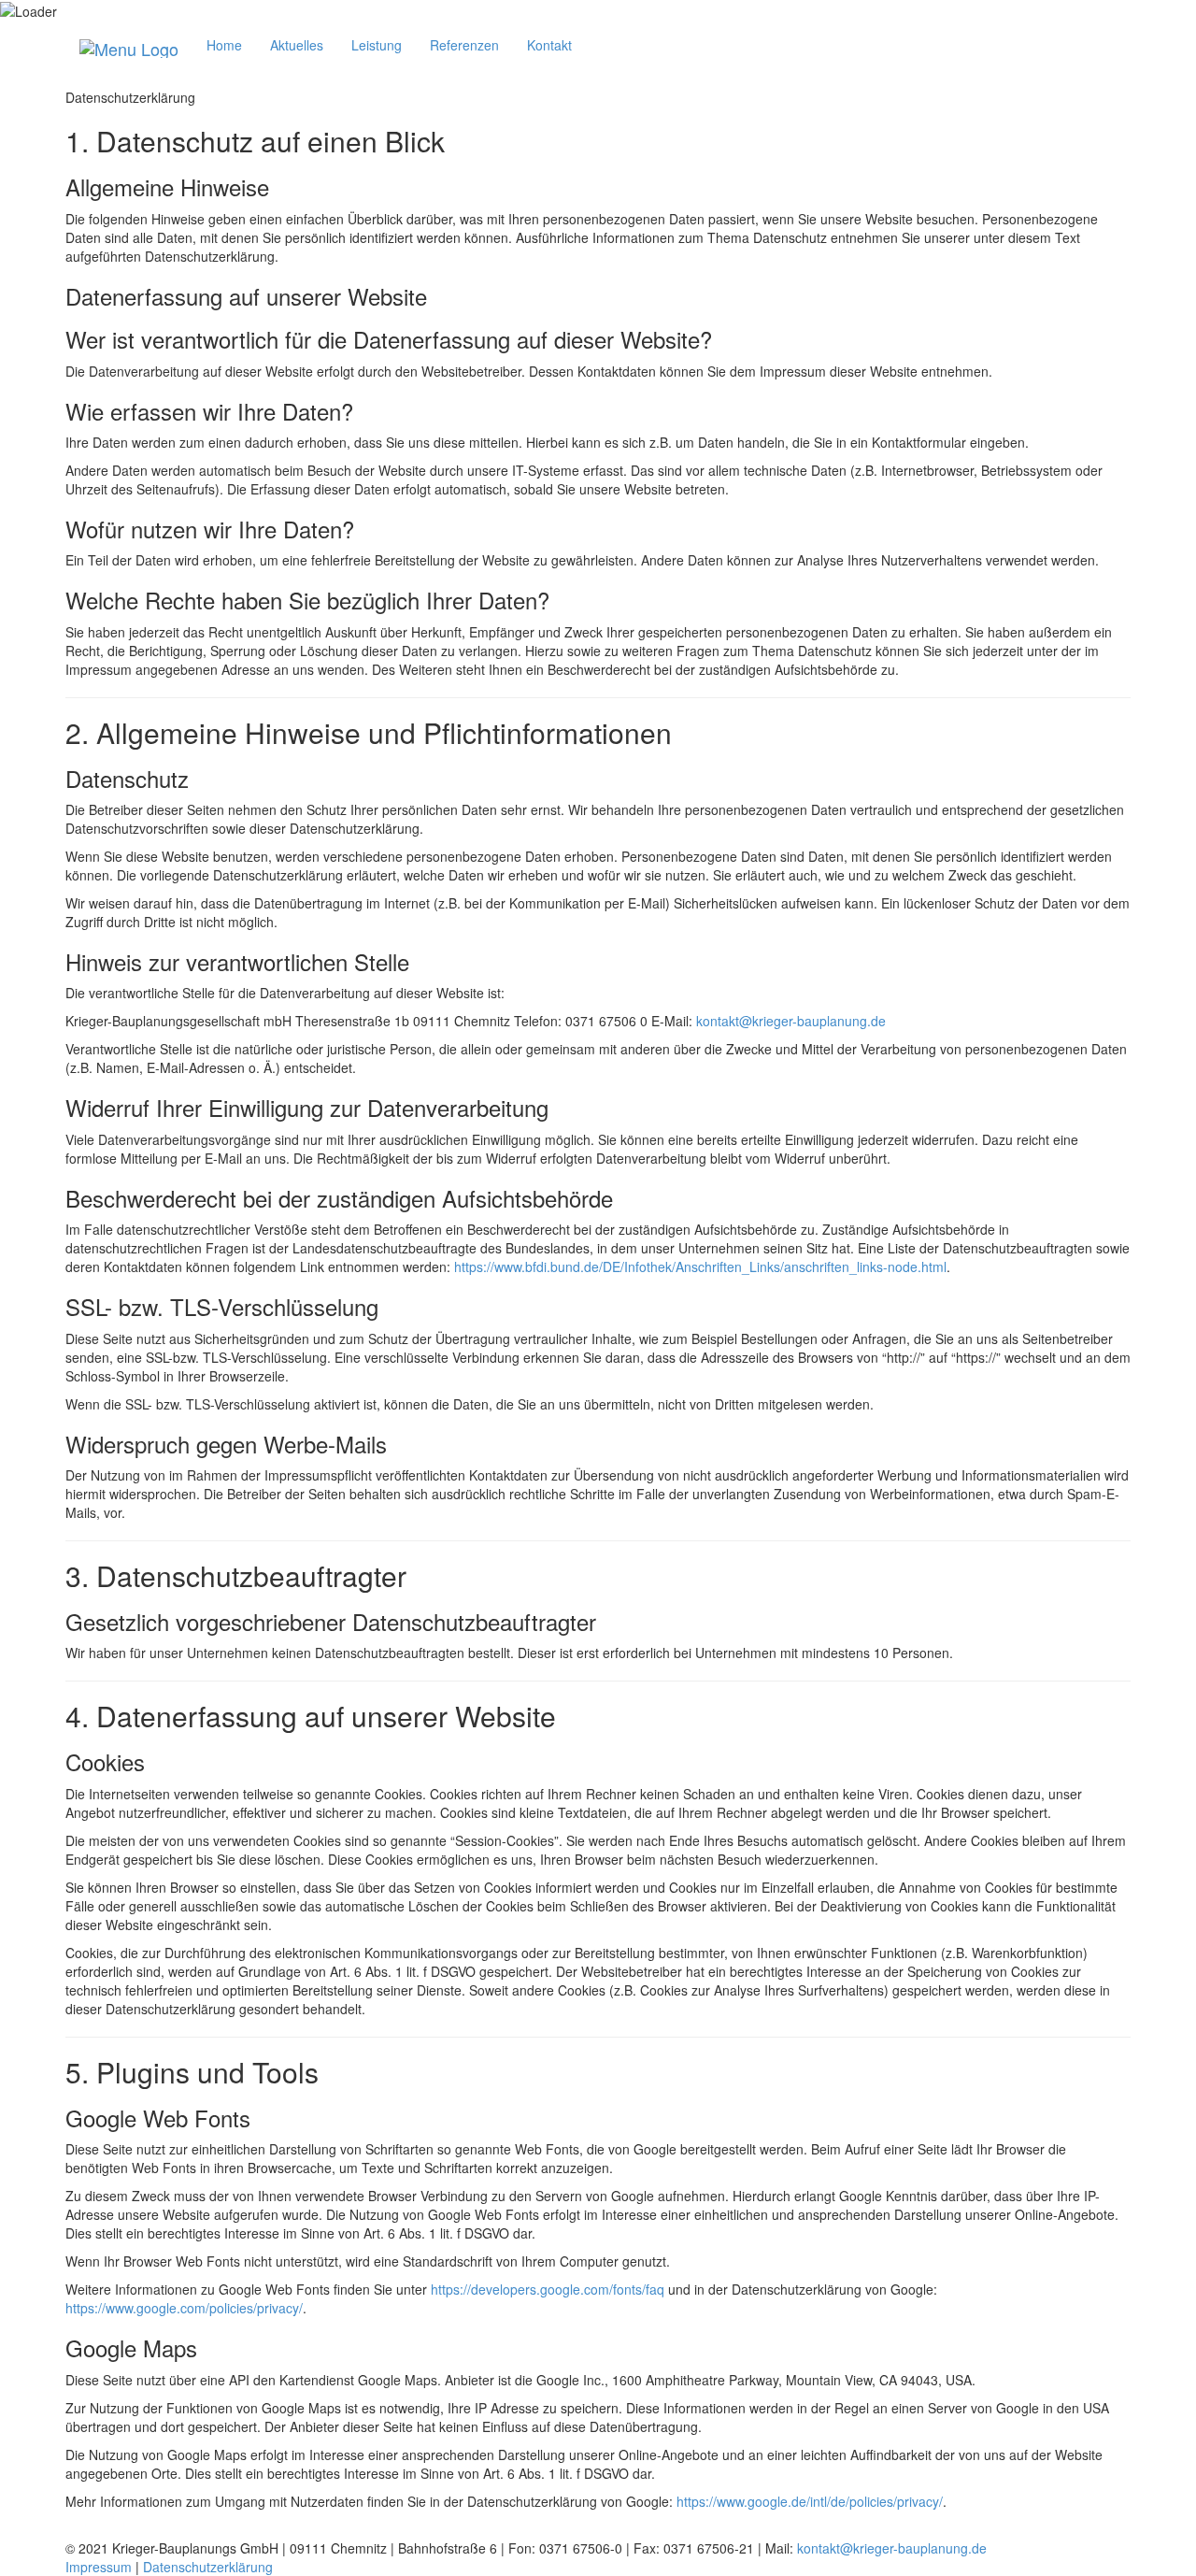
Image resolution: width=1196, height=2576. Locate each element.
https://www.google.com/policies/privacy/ (184, 2308)
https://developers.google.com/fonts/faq (548, 2289)
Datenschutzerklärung (208, 2567)
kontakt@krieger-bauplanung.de (791, 1021)
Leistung (377, 45)
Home (224, 45)
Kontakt (549, 45)
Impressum (99, 2567)
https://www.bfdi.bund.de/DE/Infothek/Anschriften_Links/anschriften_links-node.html (700, 1267)
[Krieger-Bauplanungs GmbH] (129, 45)
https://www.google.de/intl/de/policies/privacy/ (810, 2501)
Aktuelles (297, 45)
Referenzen (464, 45)
